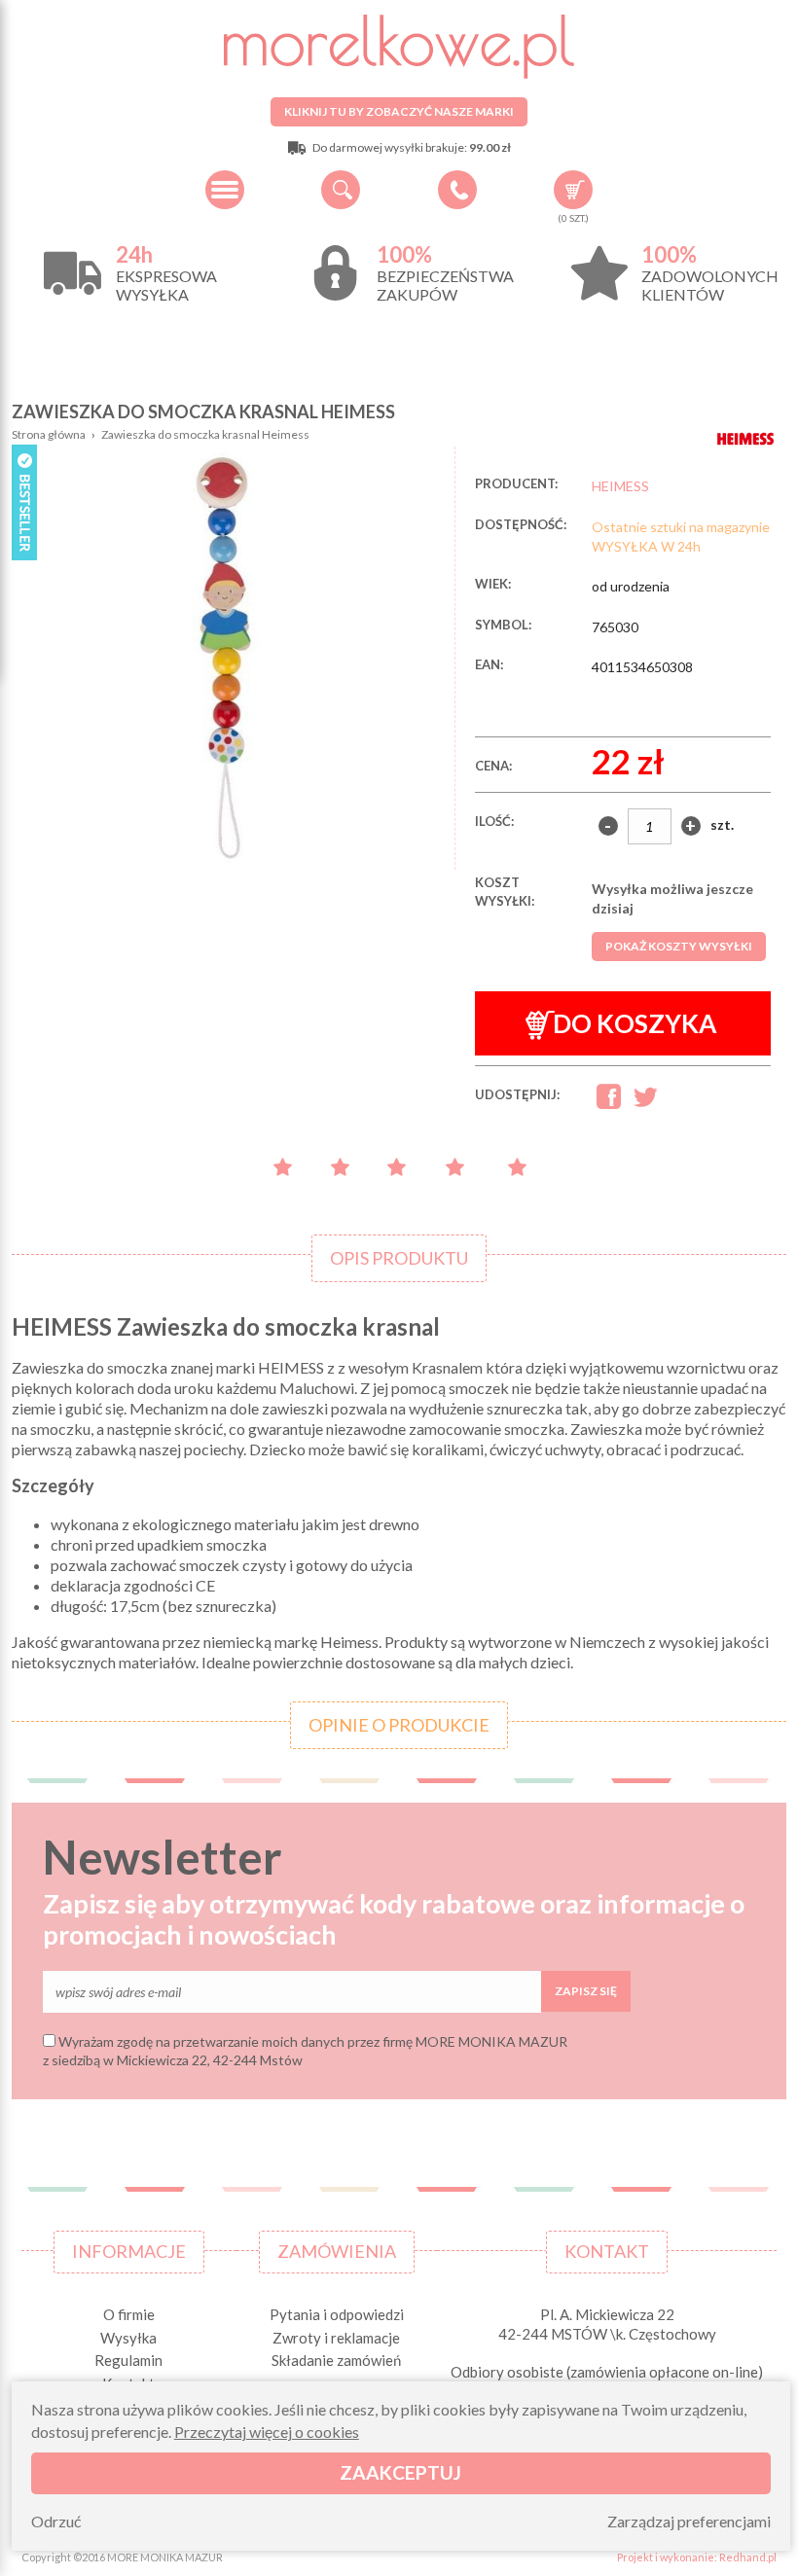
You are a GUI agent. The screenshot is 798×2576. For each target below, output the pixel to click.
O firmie (129, 2314)
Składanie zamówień (336, 2360)
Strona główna (49, 434)
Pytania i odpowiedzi (337, 2314)
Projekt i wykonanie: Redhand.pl (697, 2557)
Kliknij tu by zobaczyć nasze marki (399, 111)
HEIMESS (620, 486)
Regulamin (128, 2360)
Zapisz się (586, 1991)
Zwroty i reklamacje (336, 2338)
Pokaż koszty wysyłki (679, 946)
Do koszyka (635, 1023)
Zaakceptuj (400, 2472)
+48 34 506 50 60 (457, 190)
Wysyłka (128, 2338)
